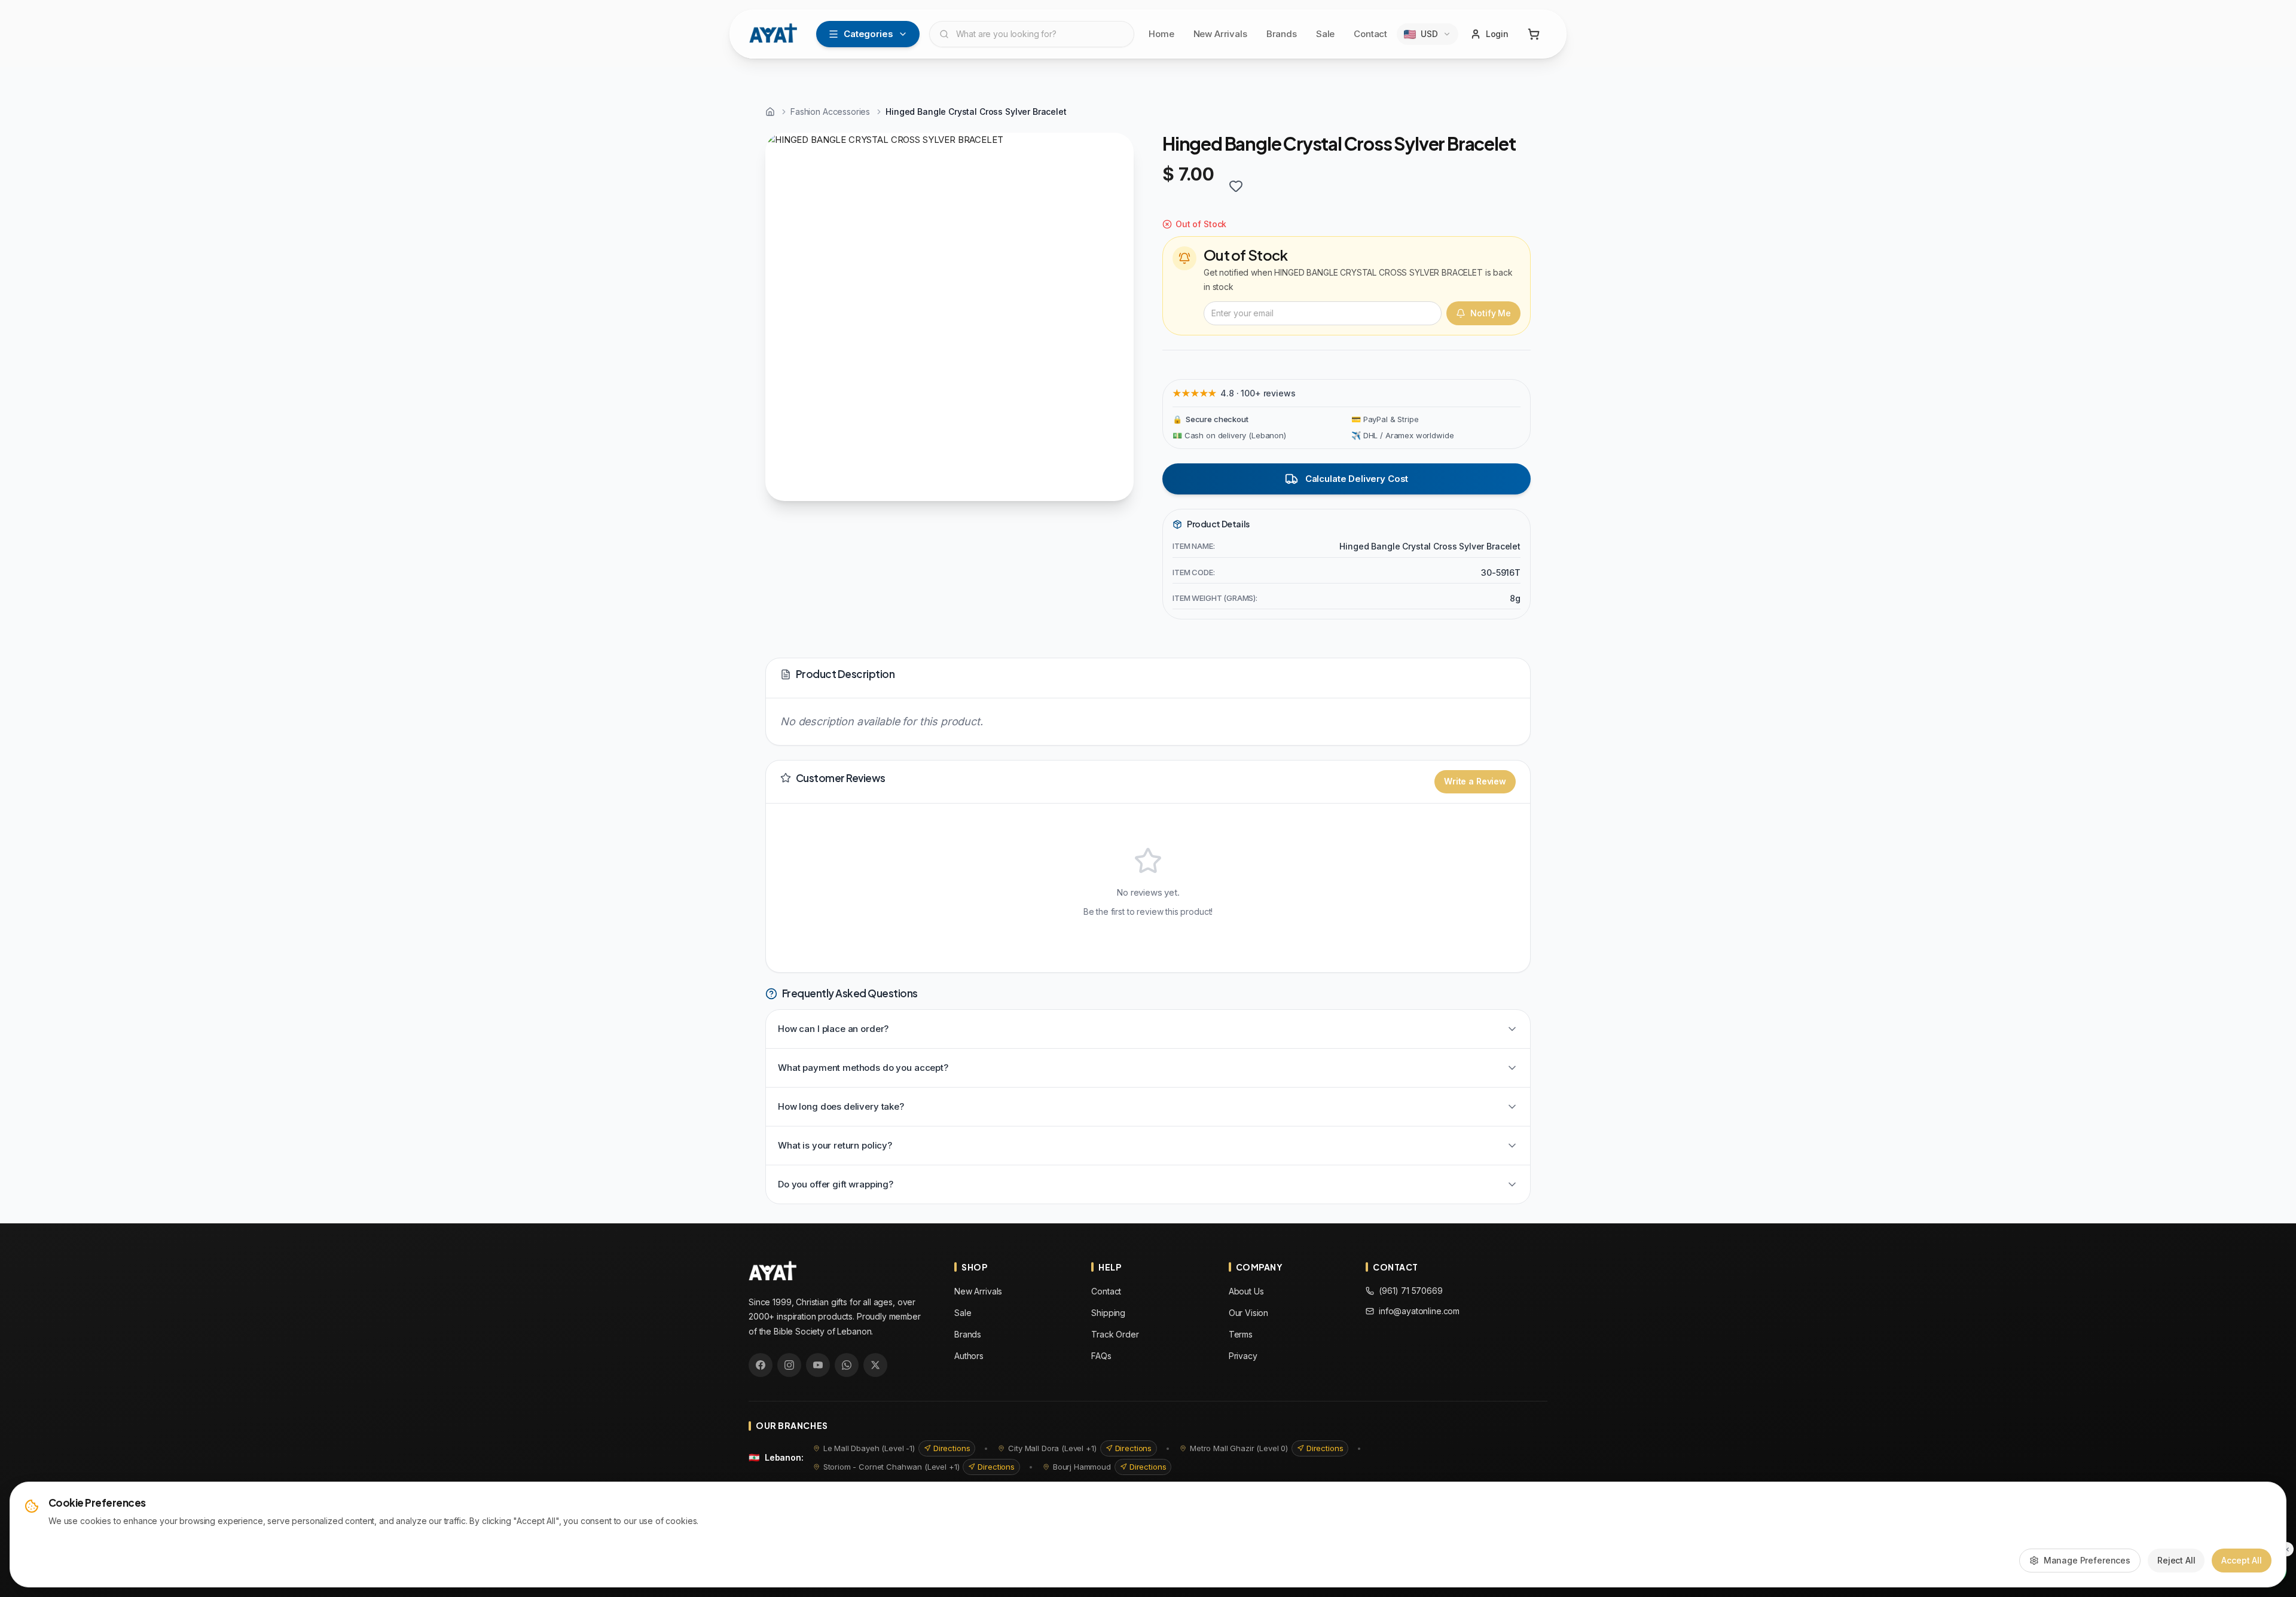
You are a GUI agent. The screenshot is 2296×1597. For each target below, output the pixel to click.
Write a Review (1475, 781)
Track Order (1115, 1334)
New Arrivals (1220, 34)
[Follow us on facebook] (761, 1365)
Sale (1325, 34)
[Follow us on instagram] (789, 1365)
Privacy (1243, 1356)
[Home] (770, 112)
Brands (1282, 34)
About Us (1246, 1291)
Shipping (1108, 1313)
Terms (1241, 1334)
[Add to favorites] (1236, 186)
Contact (1370, 34)
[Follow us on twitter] (875, 1365)
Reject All (2176, 1560)
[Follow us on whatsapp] (847, 1365)
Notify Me (1491, 313)
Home (1161, 34)
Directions (952, 1448)
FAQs (1101, 1356)
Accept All (2242, 1560)
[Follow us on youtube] (818, 1365)
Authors (969, 1356)
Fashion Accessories (830, 112)
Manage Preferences (2087, 1560)
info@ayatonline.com (1419, 1311)
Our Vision (1249, 1313)
